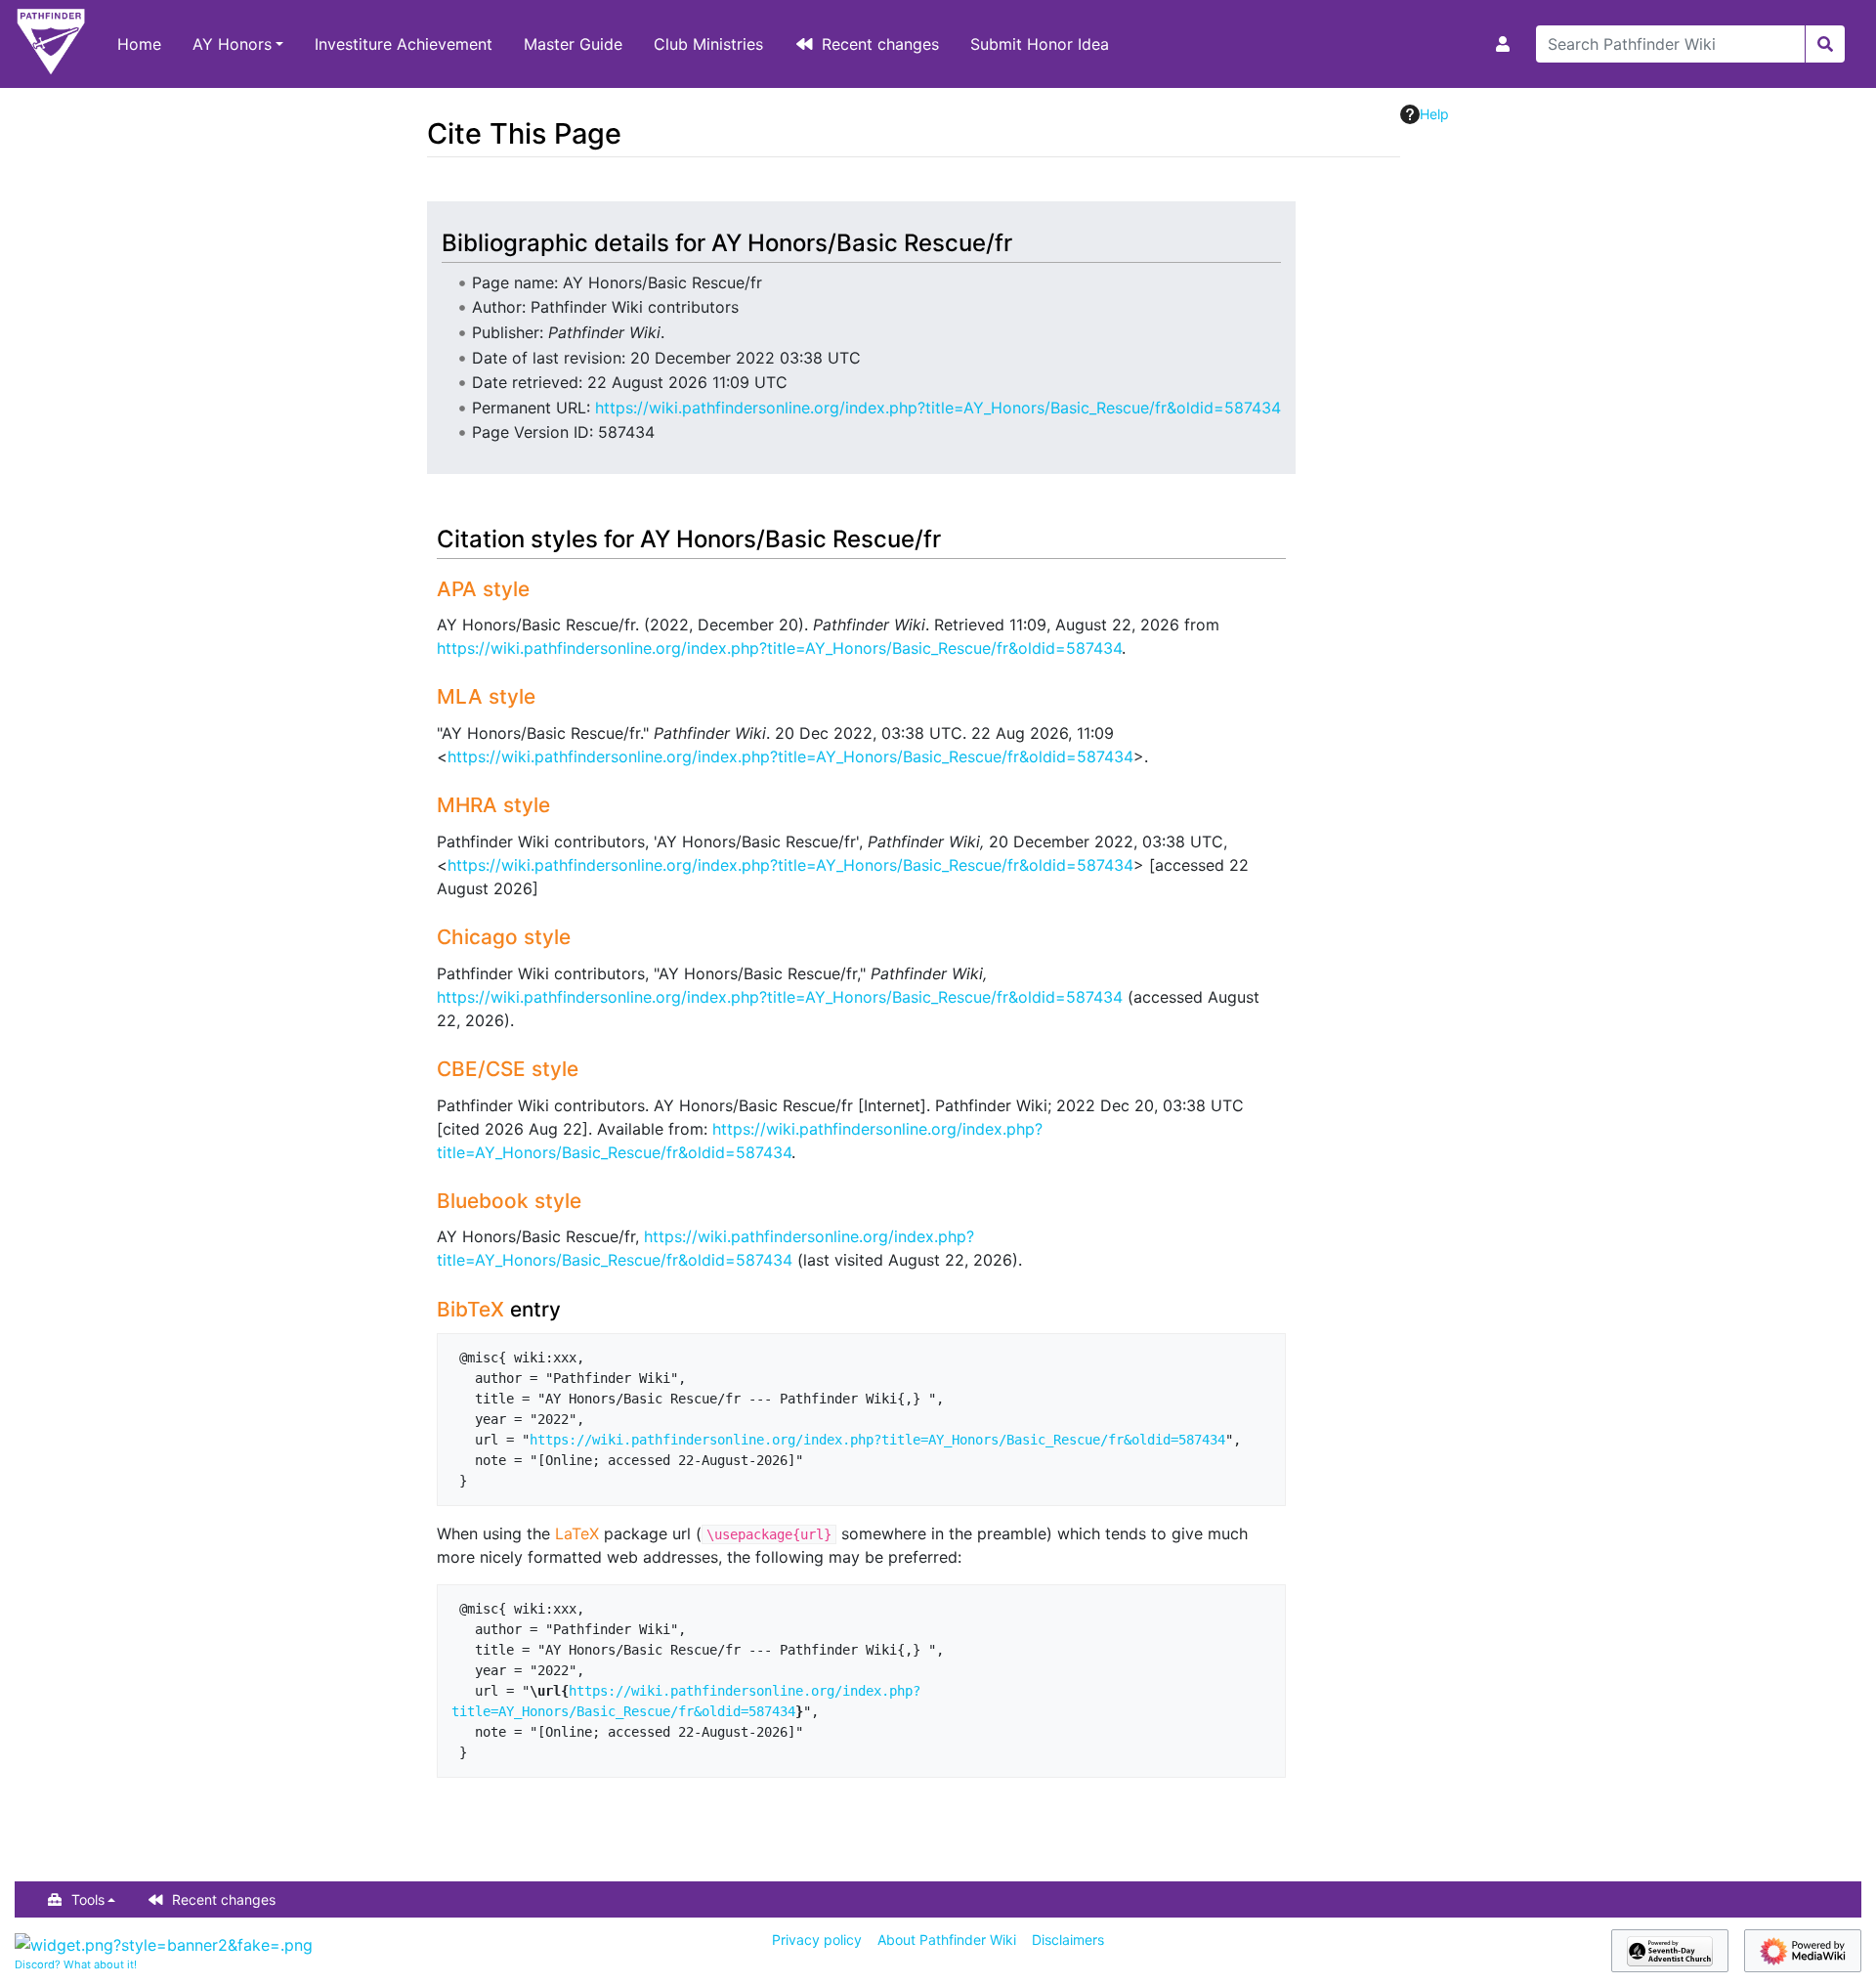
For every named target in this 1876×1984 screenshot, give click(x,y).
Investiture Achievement (404, 44)
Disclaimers (1068, 1940)
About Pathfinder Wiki (947, 1940)
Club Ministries (708, 44)
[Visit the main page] (51, 44)
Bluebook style (509, 1201)
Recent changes (880, 44)
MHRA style (493, 805)
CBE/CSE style (508, 1069)
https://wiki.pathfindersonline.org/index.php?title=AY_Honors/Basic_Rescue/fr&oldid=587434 (938, 408)
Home (139, 44)
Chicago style (504, 937)
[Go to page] (1825, 44)
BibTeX (470, 1309)
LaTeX (577, 1533)
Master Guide (573, 44)
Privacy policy (817, 1940)
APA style (483, 589)
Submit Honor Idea (1040, 44)
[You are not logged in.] (1507, 44)
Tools (88, 1899)
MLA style (486, 696)
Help (1434, 114)
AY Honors (232, 44)
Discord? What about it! (76, 1964)
